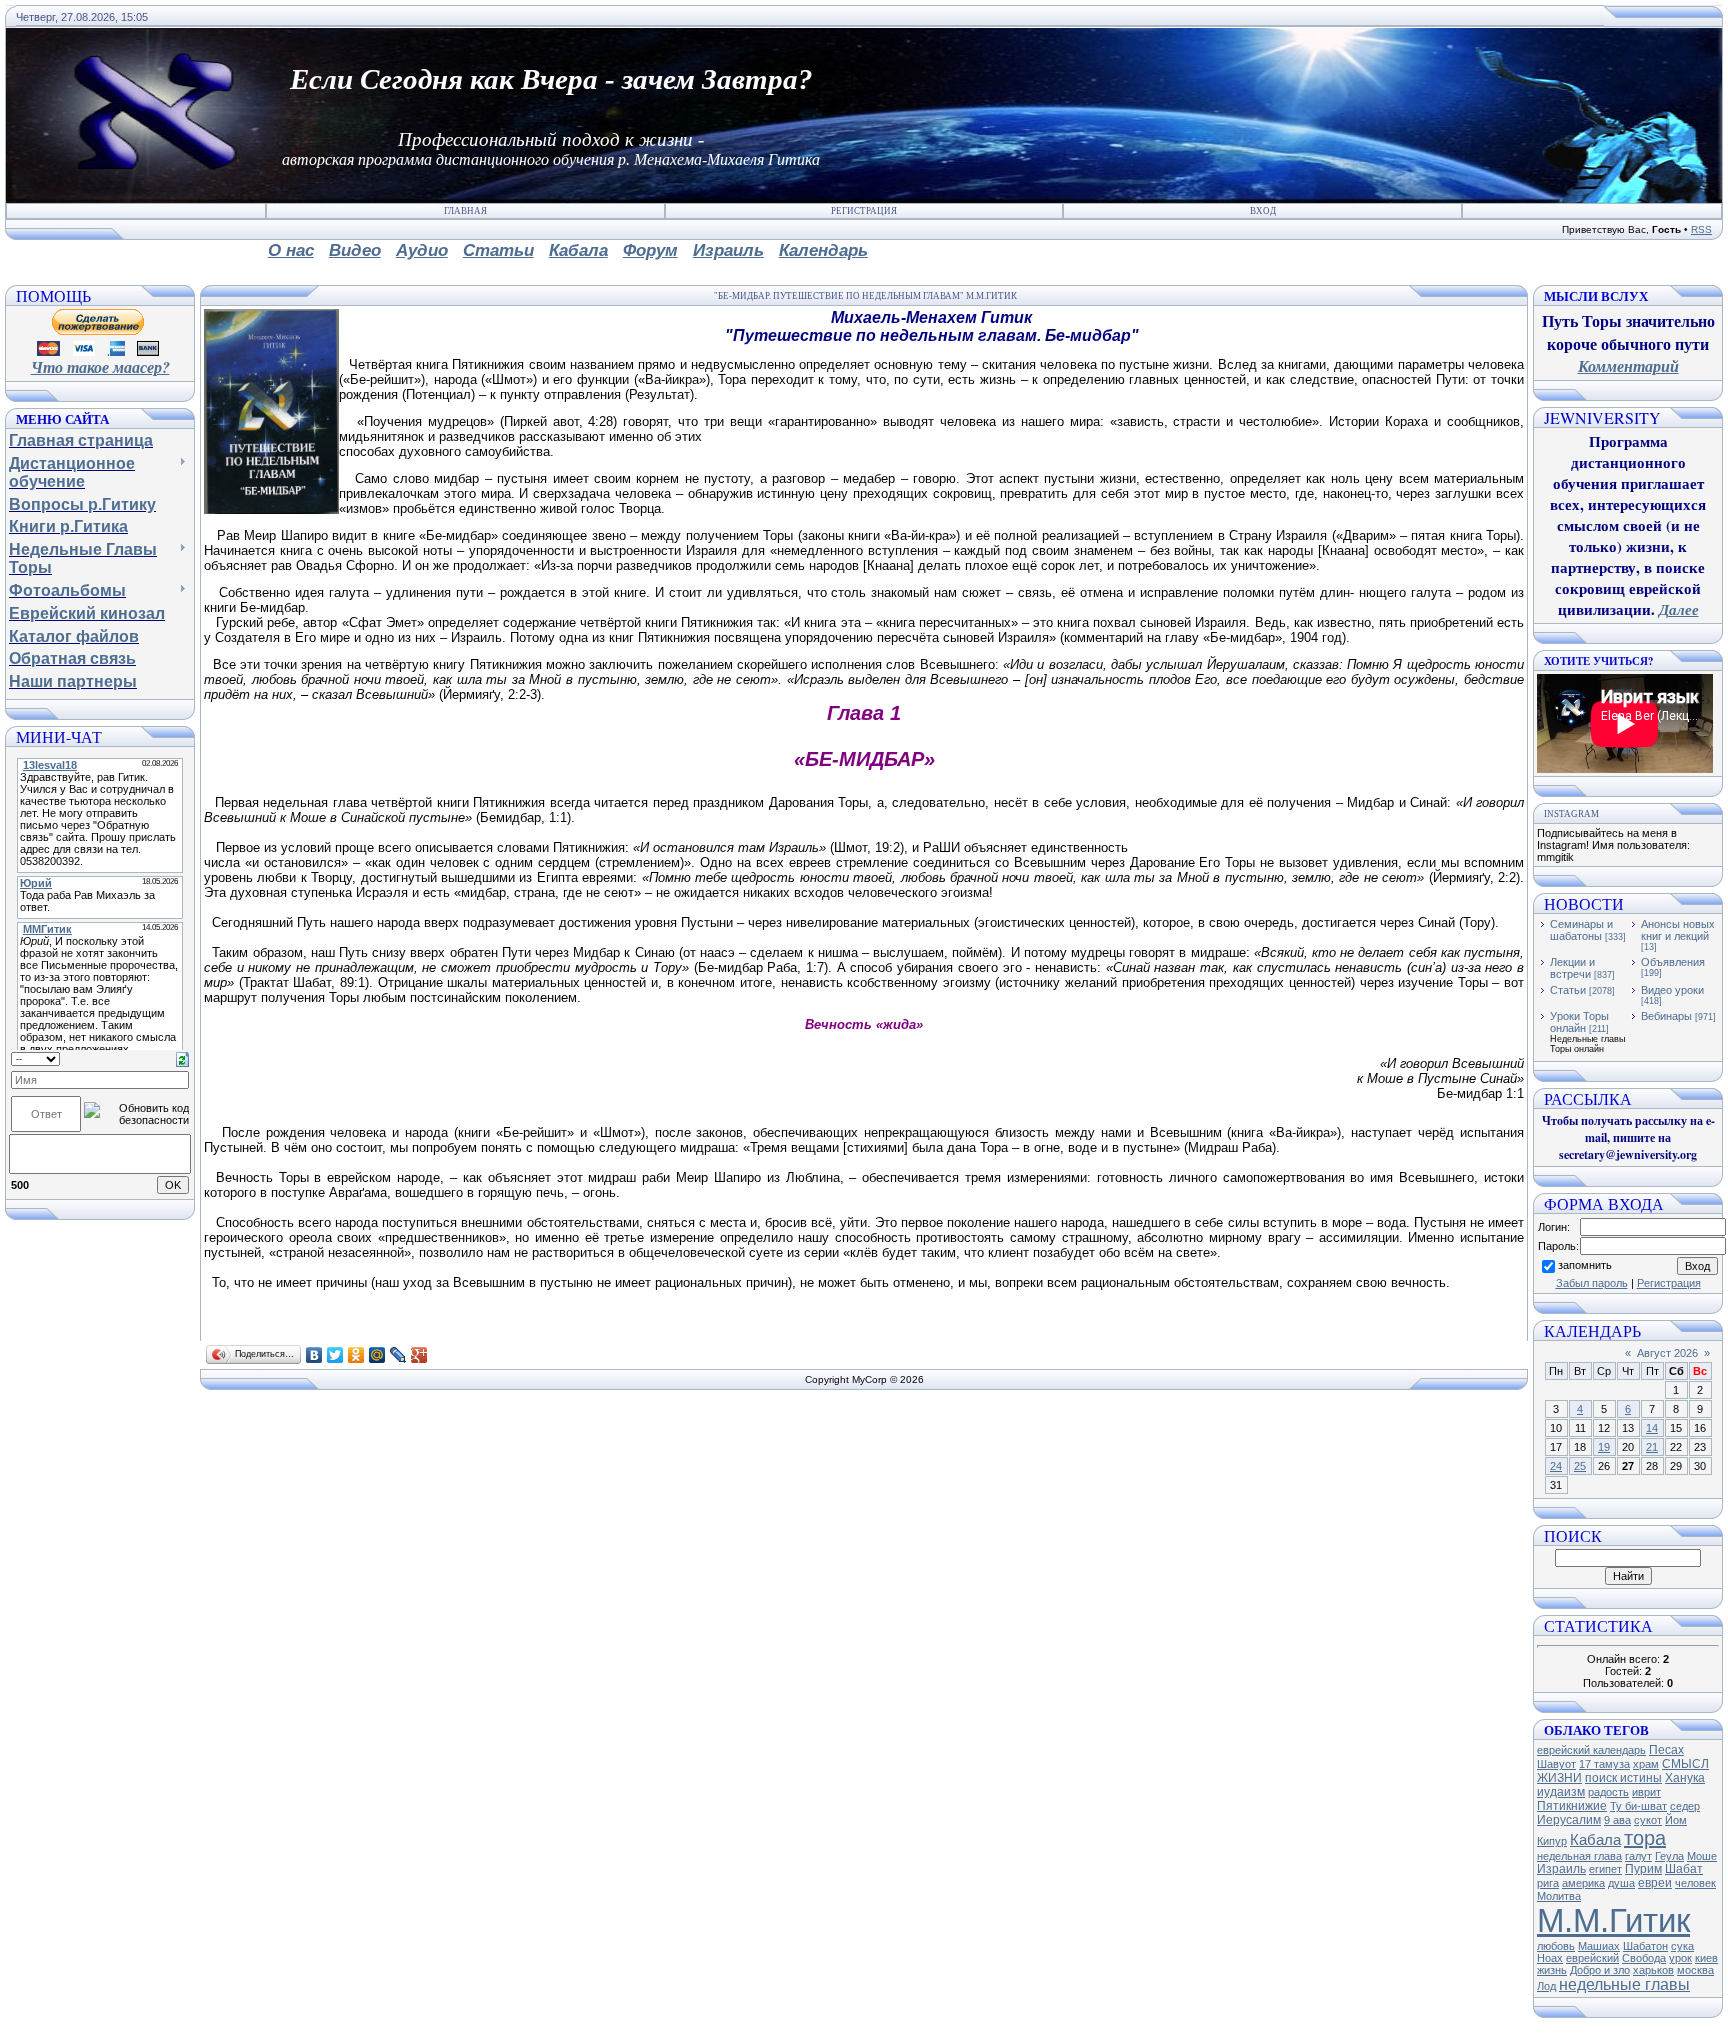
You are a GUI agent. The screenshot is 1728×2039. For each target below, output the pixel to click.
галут (1638, 1856)
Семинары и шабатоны (1581, 930)
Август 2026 (1667, 1353)
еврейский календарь (1591, 1750)
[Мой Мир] (377, 1355)
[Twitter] (335, 1355)
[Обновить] (182, 1058)
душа (1621, 1883)
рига (1548, 1883)
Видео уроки (1672, 990)
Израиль (1561, 1869)
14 (1652, 1428)
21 (1652, 1447)
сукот (1648, 1820)
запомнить (1585, 1265)
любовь (1556, 1946)
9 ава (1617, 1820)
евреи (1655, 1883)
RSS (1701, 229)
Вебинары (1666, 1016)
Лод (1546, 1986)
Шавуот (1556, 1764)
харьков (1653, 1970)
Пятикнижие (1572, 1806)
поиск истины (1623, 1778)
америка (1583, 1883)
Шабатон (1645, 1946)
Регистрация (864, 211)
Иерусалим (1569, 1820)
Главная (465, 211)
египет (1605, 1869)
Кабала (1595, 1840)
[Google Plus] (419, 1355)
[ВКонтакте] (314, 1355)
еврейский (1592, 1958)
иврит (1646, 1792)
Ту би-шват (1638, 1806)
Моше (1702, 1856)
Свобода (1644, 1958)
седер (1685, 1806)
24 (1556, 1466)
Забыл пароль (1592, 1283)
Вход (1263, 211)
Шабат (1684, 1869)
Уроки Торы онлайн (1579, 1022)
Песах (1666, 1750)
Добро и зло (1600, 1970)
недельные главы (1624, 1984)
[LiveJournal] (398, 1355)
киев (1706, 1958)
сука (1682, 1946)
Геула (1669, 1856)
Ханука (1685, 1778)
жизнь (1552, 1970)
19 (1604, 1447)
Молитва (1559, 1896)
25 (1580, 1466)
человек (1695, 1883)
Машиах (1599, 1946)
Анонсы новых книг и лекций (1678, 930)
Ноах (1550, 1958)
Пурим (1643, 1869)
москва (1695, 1970)
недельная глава (1579, 1856)
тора (1645, 1838)
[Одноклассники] (356, 1355)
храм (1646, 1764)
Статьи (1568, 990)
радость (1608, 1792)
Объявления (1673, 962)
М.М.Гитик (1613, 1920)
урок (1680, 1958)
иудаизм (1561, 1792)
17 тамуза (1604, 1764)
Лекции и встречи (1572, 968)
